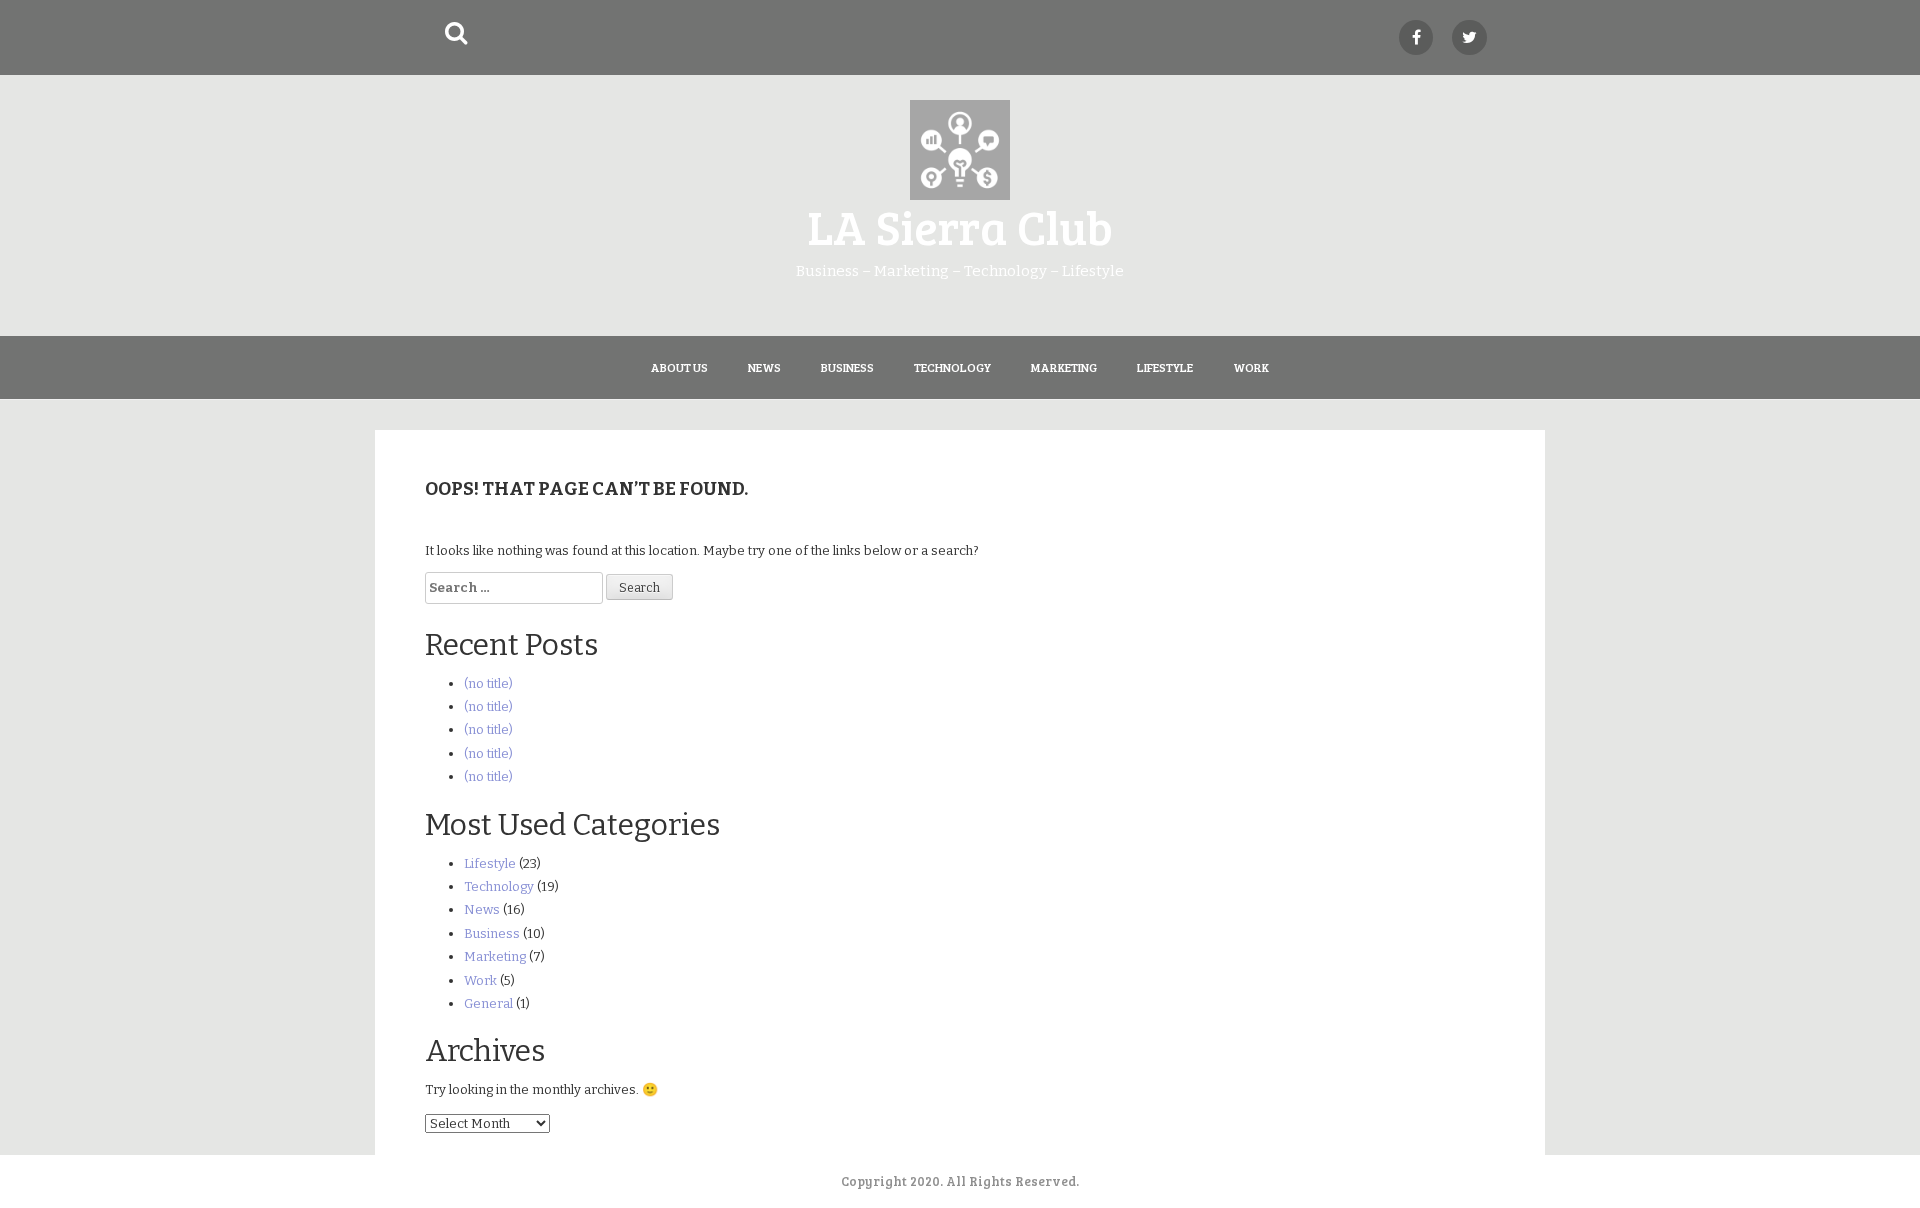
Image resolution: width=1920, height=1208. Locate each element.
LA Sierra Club (960, 225)
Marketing (1064, 367)
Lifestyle (1165, 367)
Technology (952, 367)
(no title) (488, 683)
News (764, 367)
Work (1251, 367)
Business (847, 367)
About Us (679, 367)
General (488, 1003)
